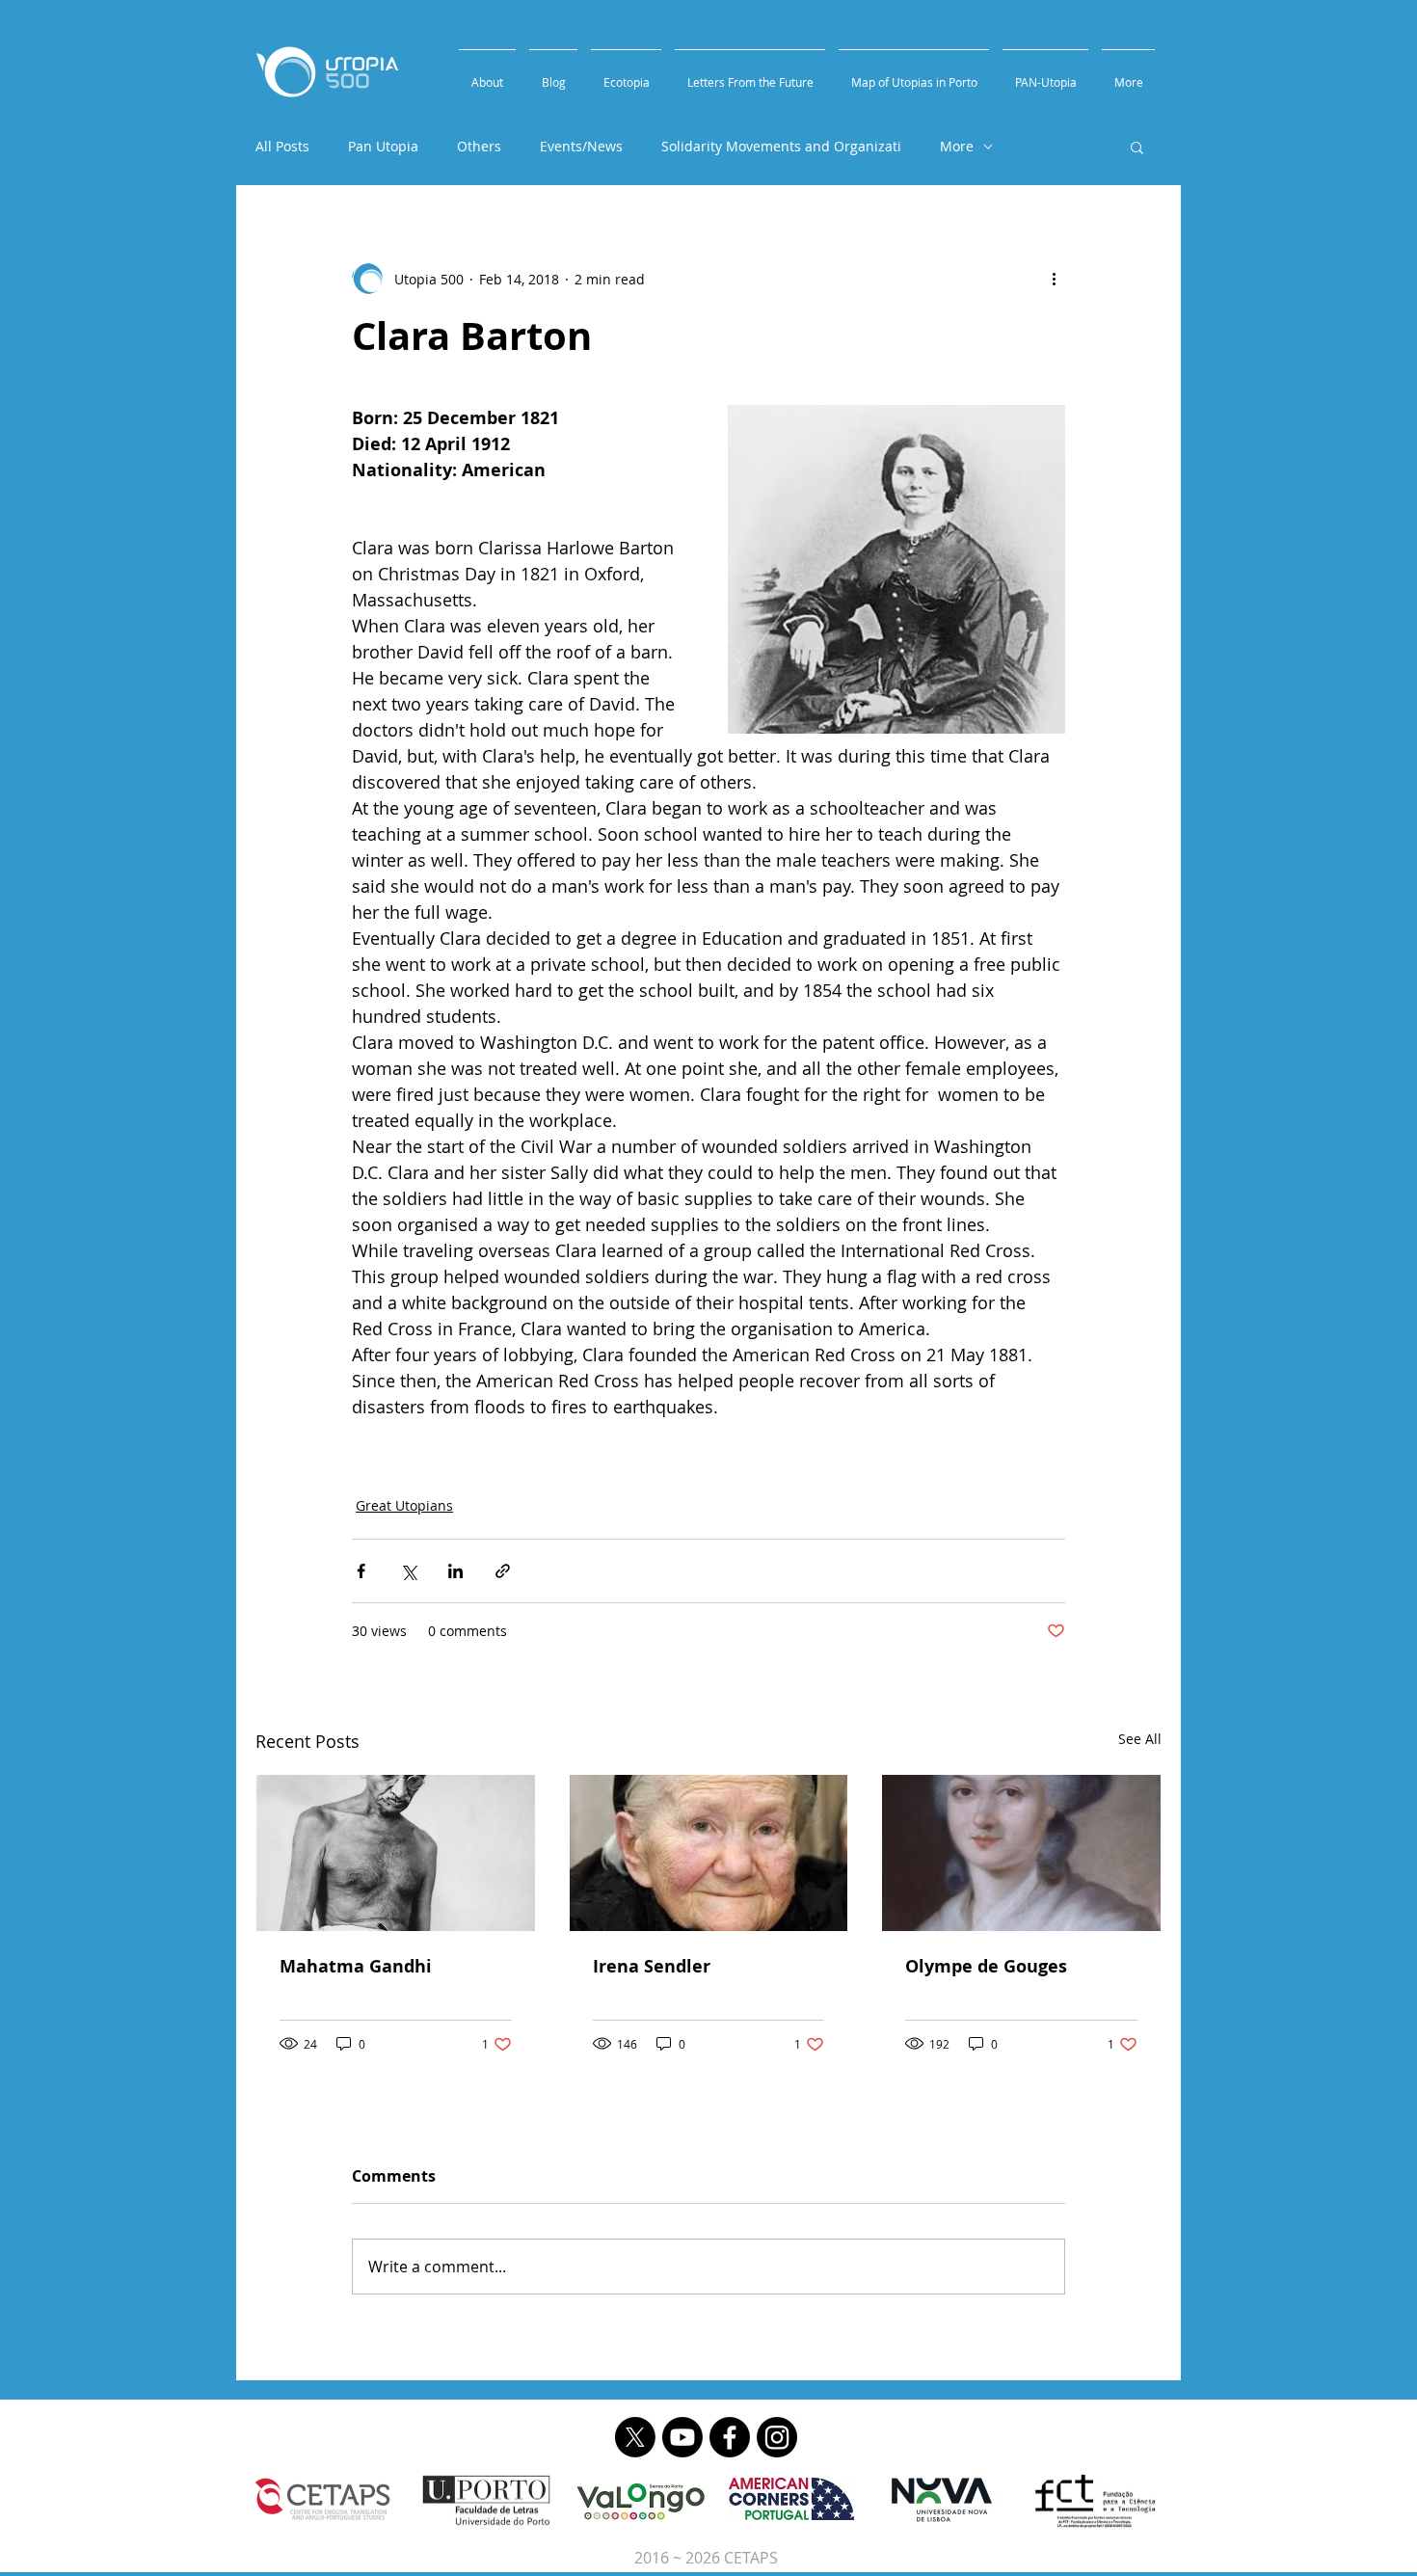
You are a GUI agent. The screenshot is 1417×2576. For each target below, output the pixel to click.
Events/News (581, 146)
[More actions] (1054, 279)
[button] (1137, 147)
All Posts (282, 146)
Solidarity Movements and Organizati (781, 146)
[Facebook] (730, 2437)
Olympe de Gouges (986, 1966)
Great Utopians (404, 1505)
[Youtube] (682, 2437)
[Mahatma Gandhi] (396, 1853)
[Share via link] (503, 1571)
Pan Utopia (383, 146)
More (957, 146)
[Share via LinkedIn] (455, 1571)
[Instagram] (777, 2437)
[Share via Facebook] (361, 1571)
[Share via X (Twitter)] (408, 1571)
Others (479, 146)
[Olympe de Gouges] (1021, 1853)
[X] (635, 2437)
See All (1140, 1739)
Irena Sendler (652, 1966)
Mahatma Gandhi (356, 1966)
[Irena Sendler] (709, 1853)
